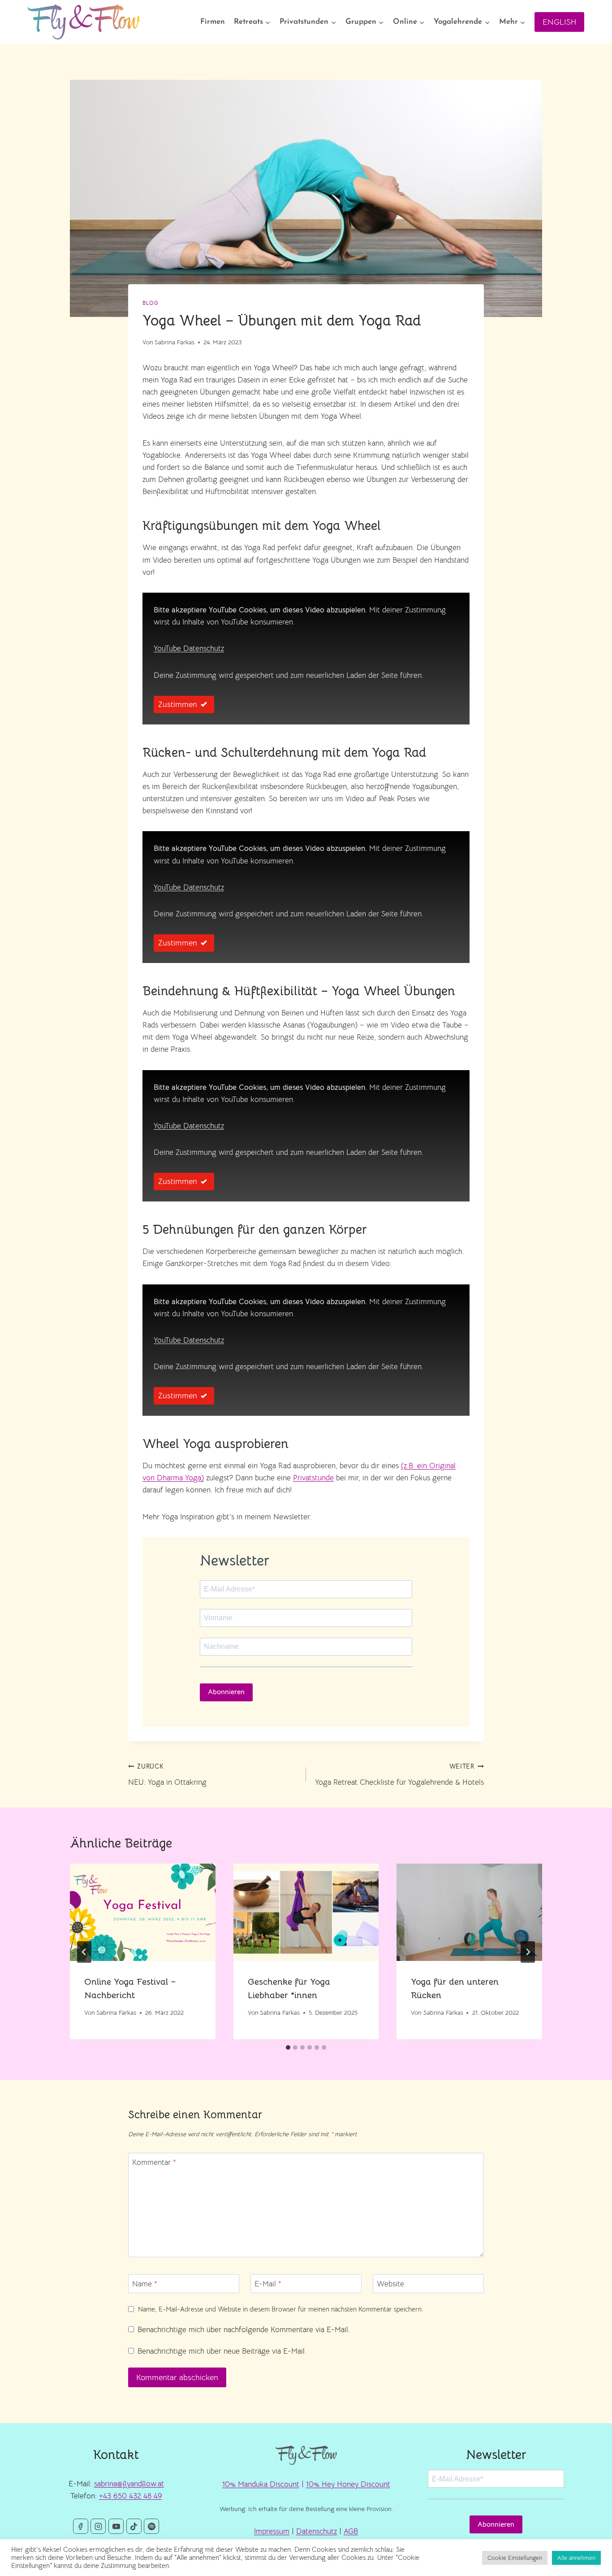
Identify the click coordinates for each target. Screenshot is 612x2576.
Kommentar (154, 2162)
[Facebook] (81, 2526)
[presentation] (143, 1912)
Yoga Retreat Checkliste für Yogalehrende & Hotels (399, 1775)
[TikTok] (134, 2526)
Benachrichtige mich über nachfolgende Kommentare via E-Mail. (244, 2330)
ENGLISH (559, 22)
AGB (351, 2531)
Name (145, 2284)
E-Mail (268, 2284)
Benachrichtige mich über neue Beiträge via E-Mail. (222, 2351)
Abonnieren (226, 1692)
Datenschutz (317, 2531)
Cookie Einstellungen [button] (515, 2558)
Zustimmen (178, 704)
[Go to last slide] (84, 1952)
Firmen (213, 22)
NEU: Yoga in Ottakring (167, 1775)
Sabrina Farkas (175, 342)
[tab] (288, 2047)
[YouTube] (116, 2526)
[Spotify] (151, 2526)
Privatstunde (313, 1478)
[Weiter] (528, 1952)
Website (390, 2284)
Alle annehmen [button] (576, 2558)
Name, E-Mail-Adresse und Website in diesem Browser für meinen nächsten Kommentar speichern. (281, 2309)
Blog (150, 303)
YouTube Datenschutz (189, 648)
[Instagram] (98, 2526)
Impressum (272, 2531)
